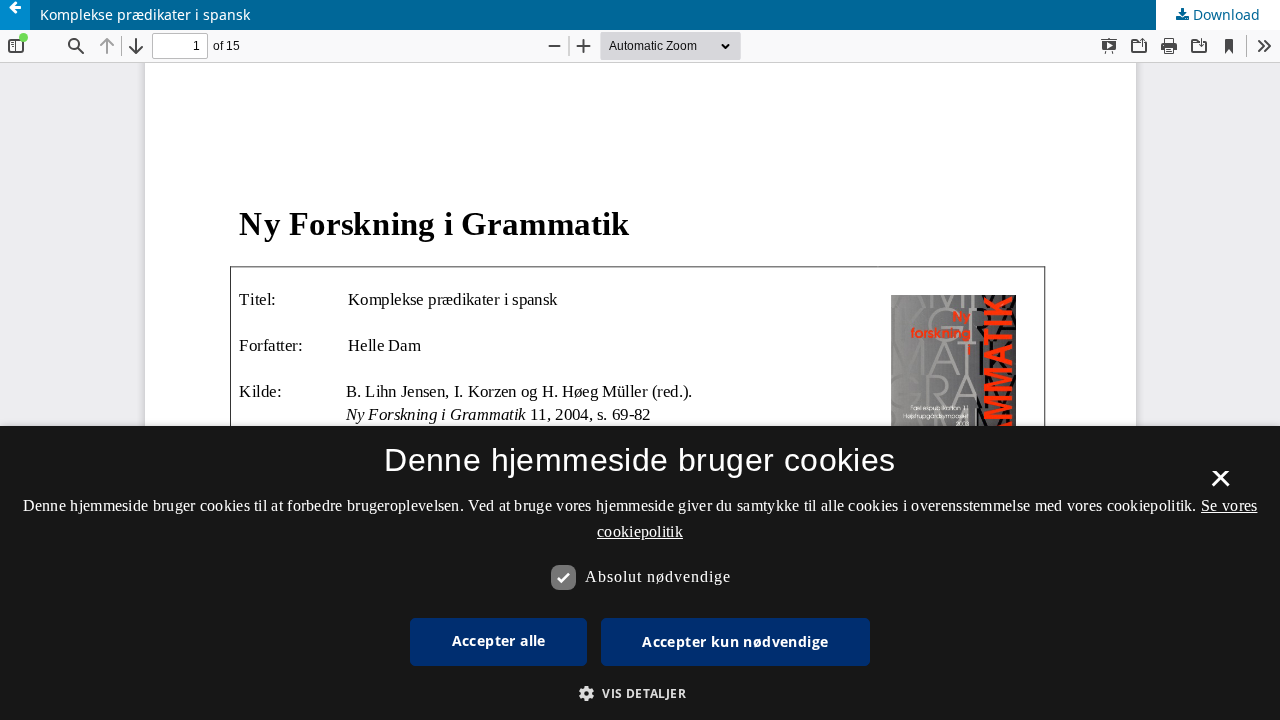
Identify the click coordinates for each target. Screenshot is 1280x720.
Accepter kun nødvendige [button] (735, 641)
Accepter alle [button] (499, 640)
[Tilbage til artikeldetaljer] (15, 15)
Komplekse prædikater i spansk (145, 14)
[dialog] (640, 573)
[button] (640, 693)
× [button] (1220, 485)
